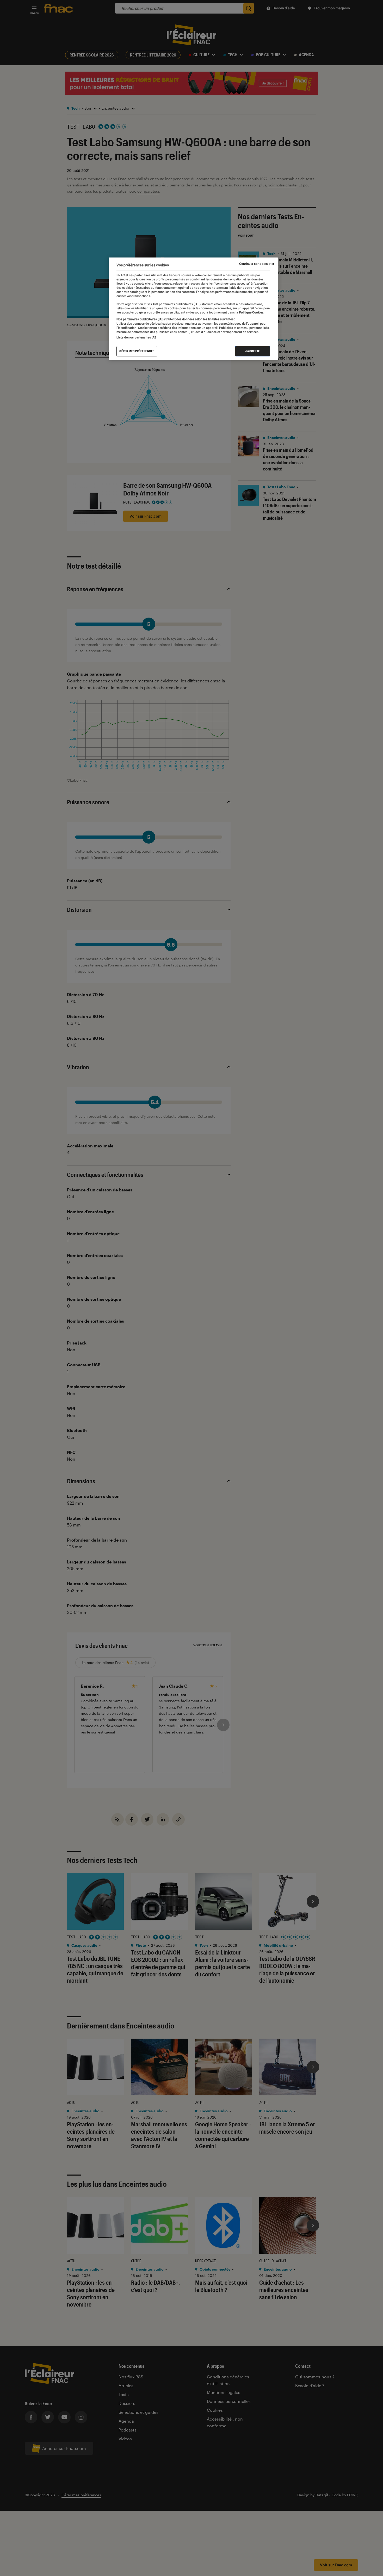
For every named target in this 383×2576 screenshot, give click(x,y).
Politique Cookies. (251, 312)
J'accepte (253, 351)
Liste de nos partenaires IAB (137, 337)
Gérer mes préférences (137, 351)
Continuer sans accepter (257, 264)
